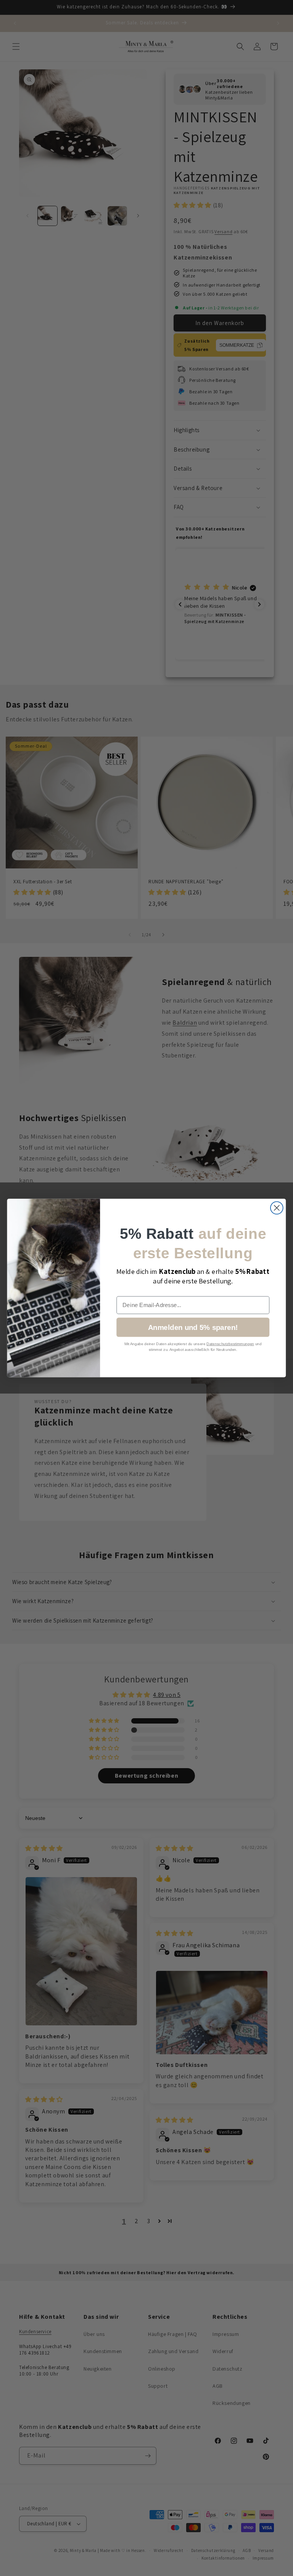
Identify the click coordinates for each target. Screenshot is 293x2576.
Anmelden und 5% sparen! (193, 1327)
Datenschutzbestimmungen (230, 1343)
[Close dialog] (277, 1208)
